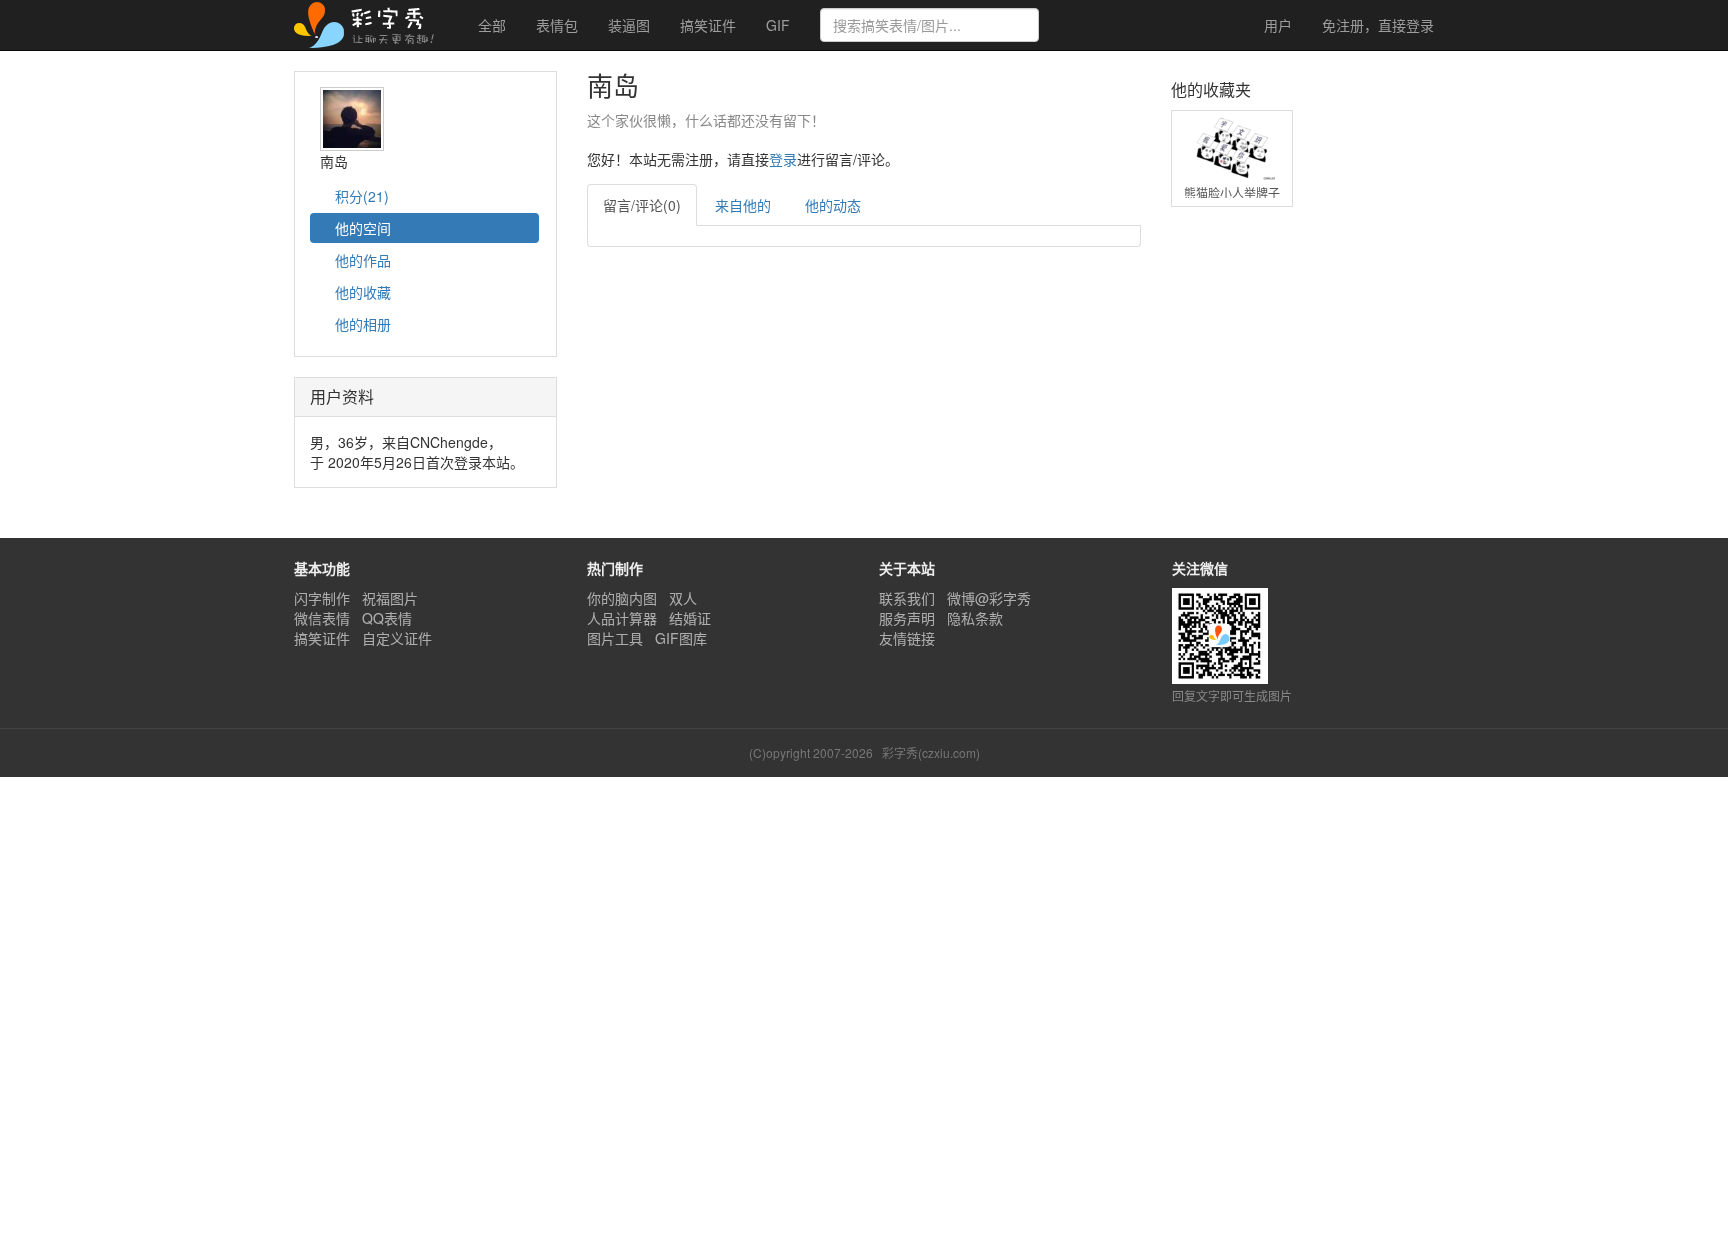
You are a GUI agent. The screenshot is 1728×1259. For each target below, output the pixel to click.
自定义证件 (397, 638)
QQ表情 (387, 618)
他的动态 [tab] (833, 205)
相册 (363, 324)
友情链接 (907, 638)
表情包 (557, 25)
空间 (363, 228)
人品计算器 (622, 618)
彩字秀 (371, 25)
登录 (1378, 25)
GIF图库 (681, 638)
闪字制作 (322, 598)
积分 (360, 196)
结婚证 (690, 618)
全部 (492, 25)
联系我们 (907, 598)
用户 (1276, 25)
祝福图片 (390, 598)
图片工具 (615, 638)
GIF (778, 25)
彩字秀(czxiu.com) (931, 752)
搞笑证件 (708, 25)
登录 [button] (783, 159)
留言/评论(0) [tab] (642, 205)
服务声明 (907, 618)
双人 (683, 598)
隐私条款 (975, 618)
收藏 (363, 292)
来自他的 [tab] (743, 205)
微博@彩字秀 (989, 598)
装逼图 (629, 25)
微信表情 (322, 618)
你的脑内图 (622, 598)
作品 (363, 260)
